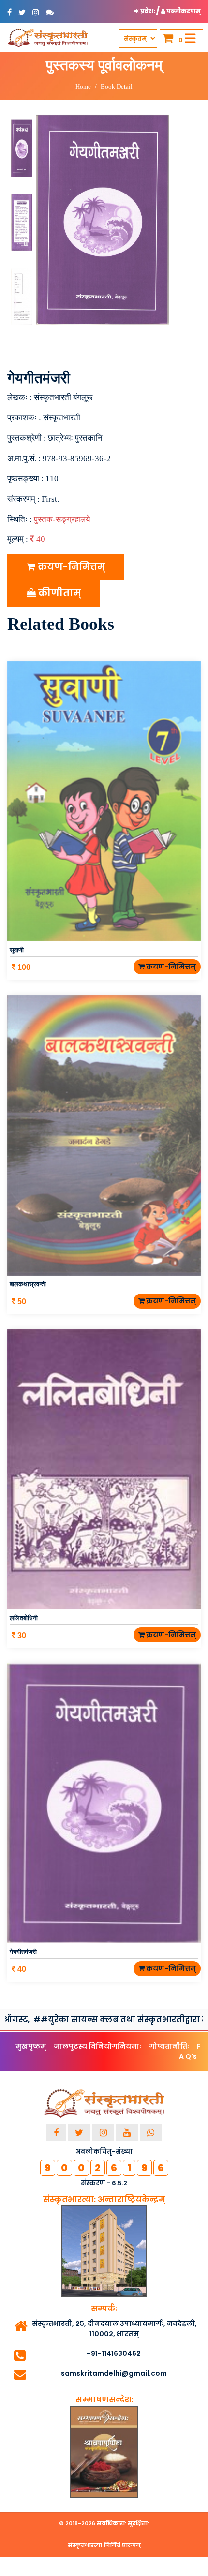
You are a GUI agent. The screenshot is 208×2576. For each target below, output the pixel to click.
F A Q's (190, 2051)
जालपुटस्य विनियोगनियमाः (97, 2046)
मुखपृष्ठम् (31, 2046)
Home (83, 86)
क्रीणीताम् (58, 593)
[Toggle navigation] (190, 38)
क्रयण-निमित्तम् (70, 567)
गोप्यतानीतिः (169, 2046)
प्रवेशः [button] (148, 11)
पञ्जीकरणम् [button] (183, 11)
